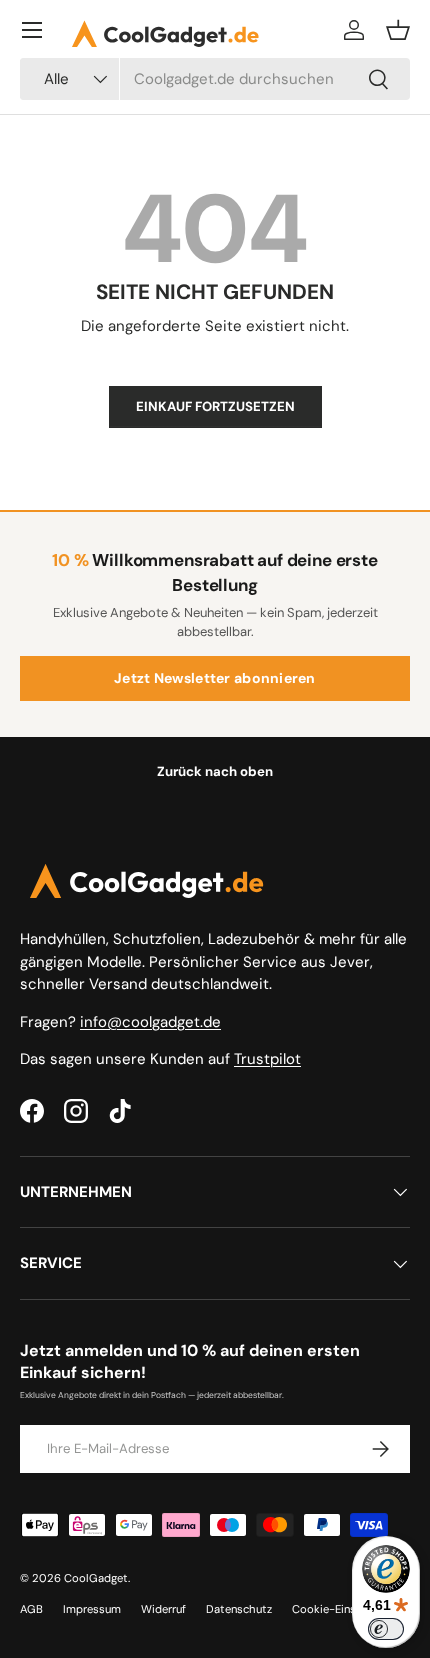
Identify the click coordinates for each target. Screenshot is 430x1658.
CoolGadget (96, 1578)
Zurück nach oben (215, 771)
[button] (398, 30)
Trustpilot (267, 1059)
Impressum (92, 1609)
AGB (31, 1609)
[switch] (386, 1629)
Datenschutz (239, 1609)
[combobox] (215, 79)
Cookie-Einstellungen (347, 1609)
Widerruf (163, 1609)
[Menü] (32, 30)
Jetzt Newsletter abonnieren (215, 678)
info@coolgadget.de (150, 1022)
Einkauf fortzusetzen (215, 406)
